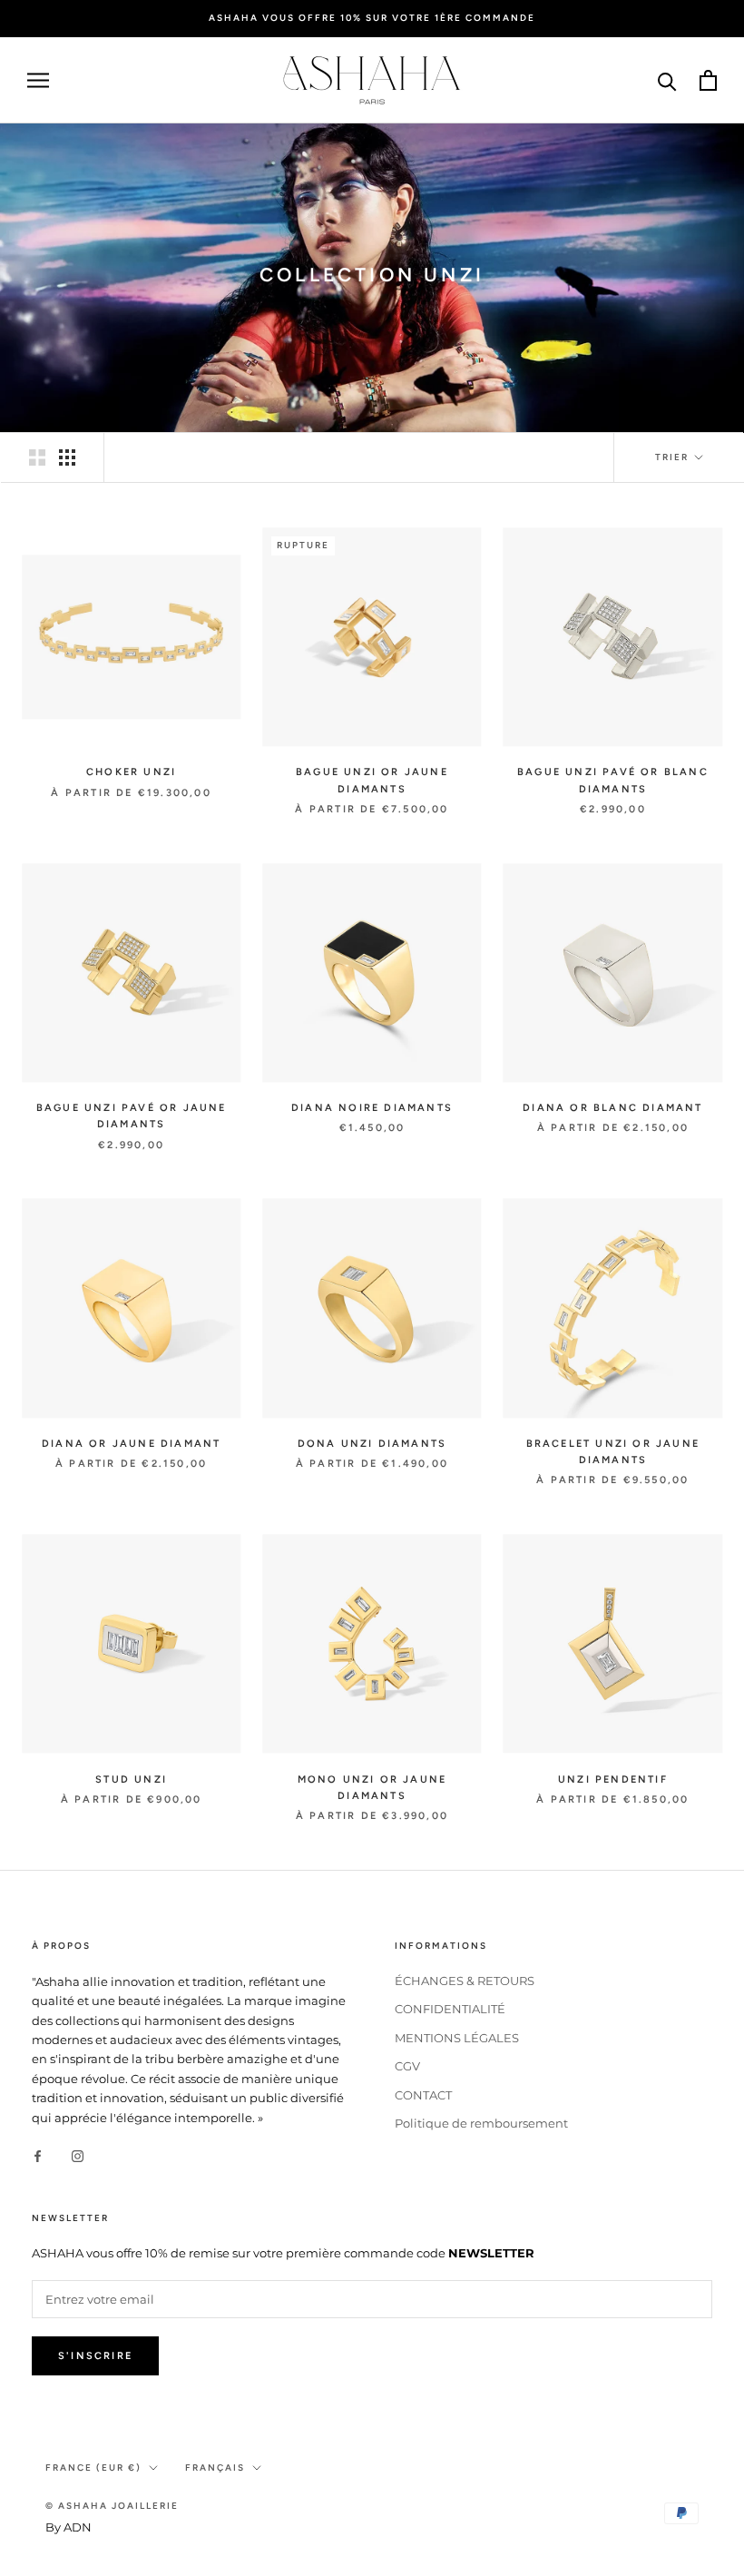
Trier (674, 457)
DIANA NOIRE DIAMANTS (372, 1108)
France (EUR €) (93, 2468)
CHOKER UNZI (131, 772)
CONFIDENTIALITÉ (450, 2009)
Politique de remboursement (481, 2123)
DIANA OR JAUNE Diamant (131, 1444)
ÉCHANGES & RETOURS (465, 1981)
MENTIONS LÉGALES (457, 2038)
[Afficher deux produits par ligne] (37, 457)
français (215, 2468)
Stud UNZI (131, 1780)
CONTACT (423, 2095)
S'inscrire (95, 2356)
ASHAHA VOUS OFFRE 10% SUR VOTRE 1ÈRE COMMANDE (372, 18)
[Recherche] (667, 80)
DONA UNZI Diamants (372, 1444)
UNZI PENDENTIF (613, 1780)
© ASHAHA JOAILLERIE (112, 2506)
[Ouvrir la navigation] (38, 80)
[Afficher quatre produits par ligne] (67, 457)
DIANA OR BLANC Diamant (612, 1108)
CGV (407, 2066)
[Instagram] (78, 2155)
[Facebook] (38, 2155)
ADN (78, 2527)
